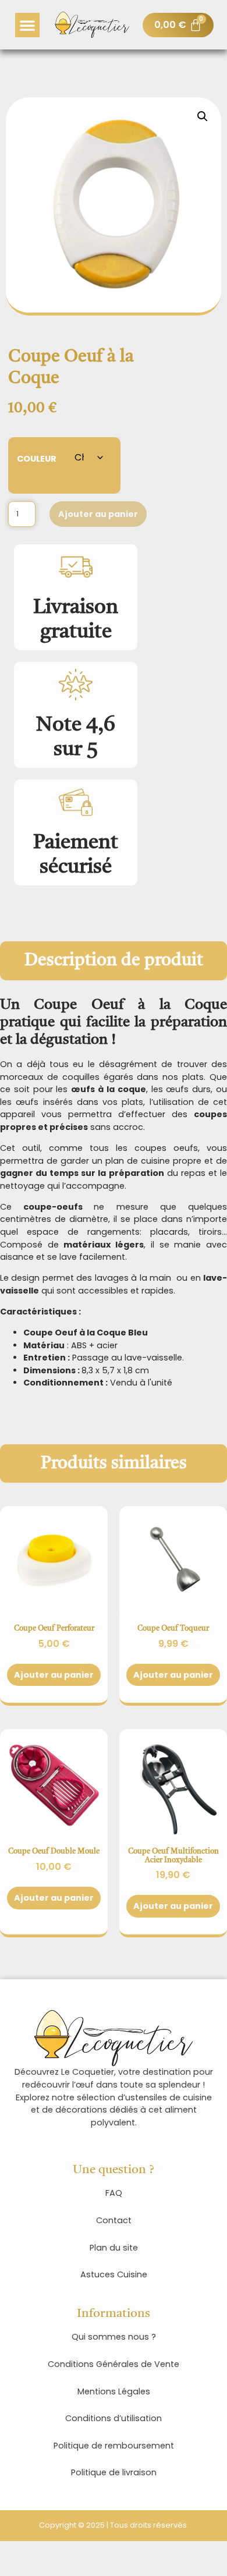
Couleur (37, 458)
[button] (27, 25)
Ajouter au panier (98, 514)
